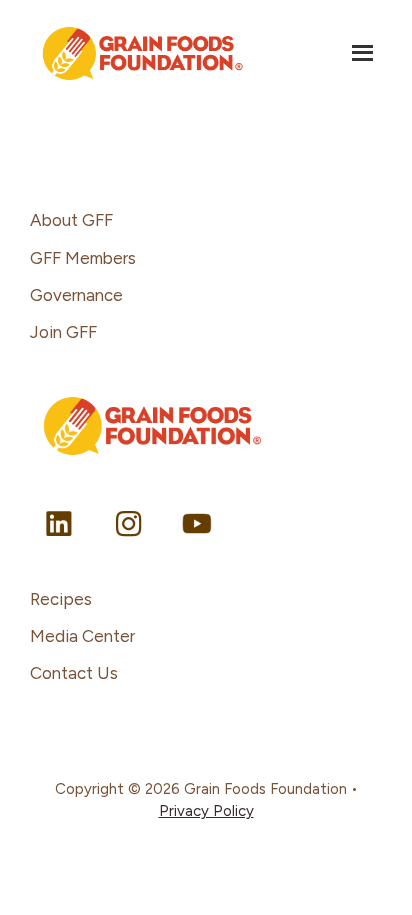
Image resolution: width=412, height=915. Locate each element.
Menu (364, 52)
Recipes (61, 599)
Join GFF (63, 332)
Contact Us (74, 673)
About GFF (71, 220)
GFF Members (83, 258)
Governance (76, 295)
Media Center (82, 636)
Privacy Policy (206, 811)
